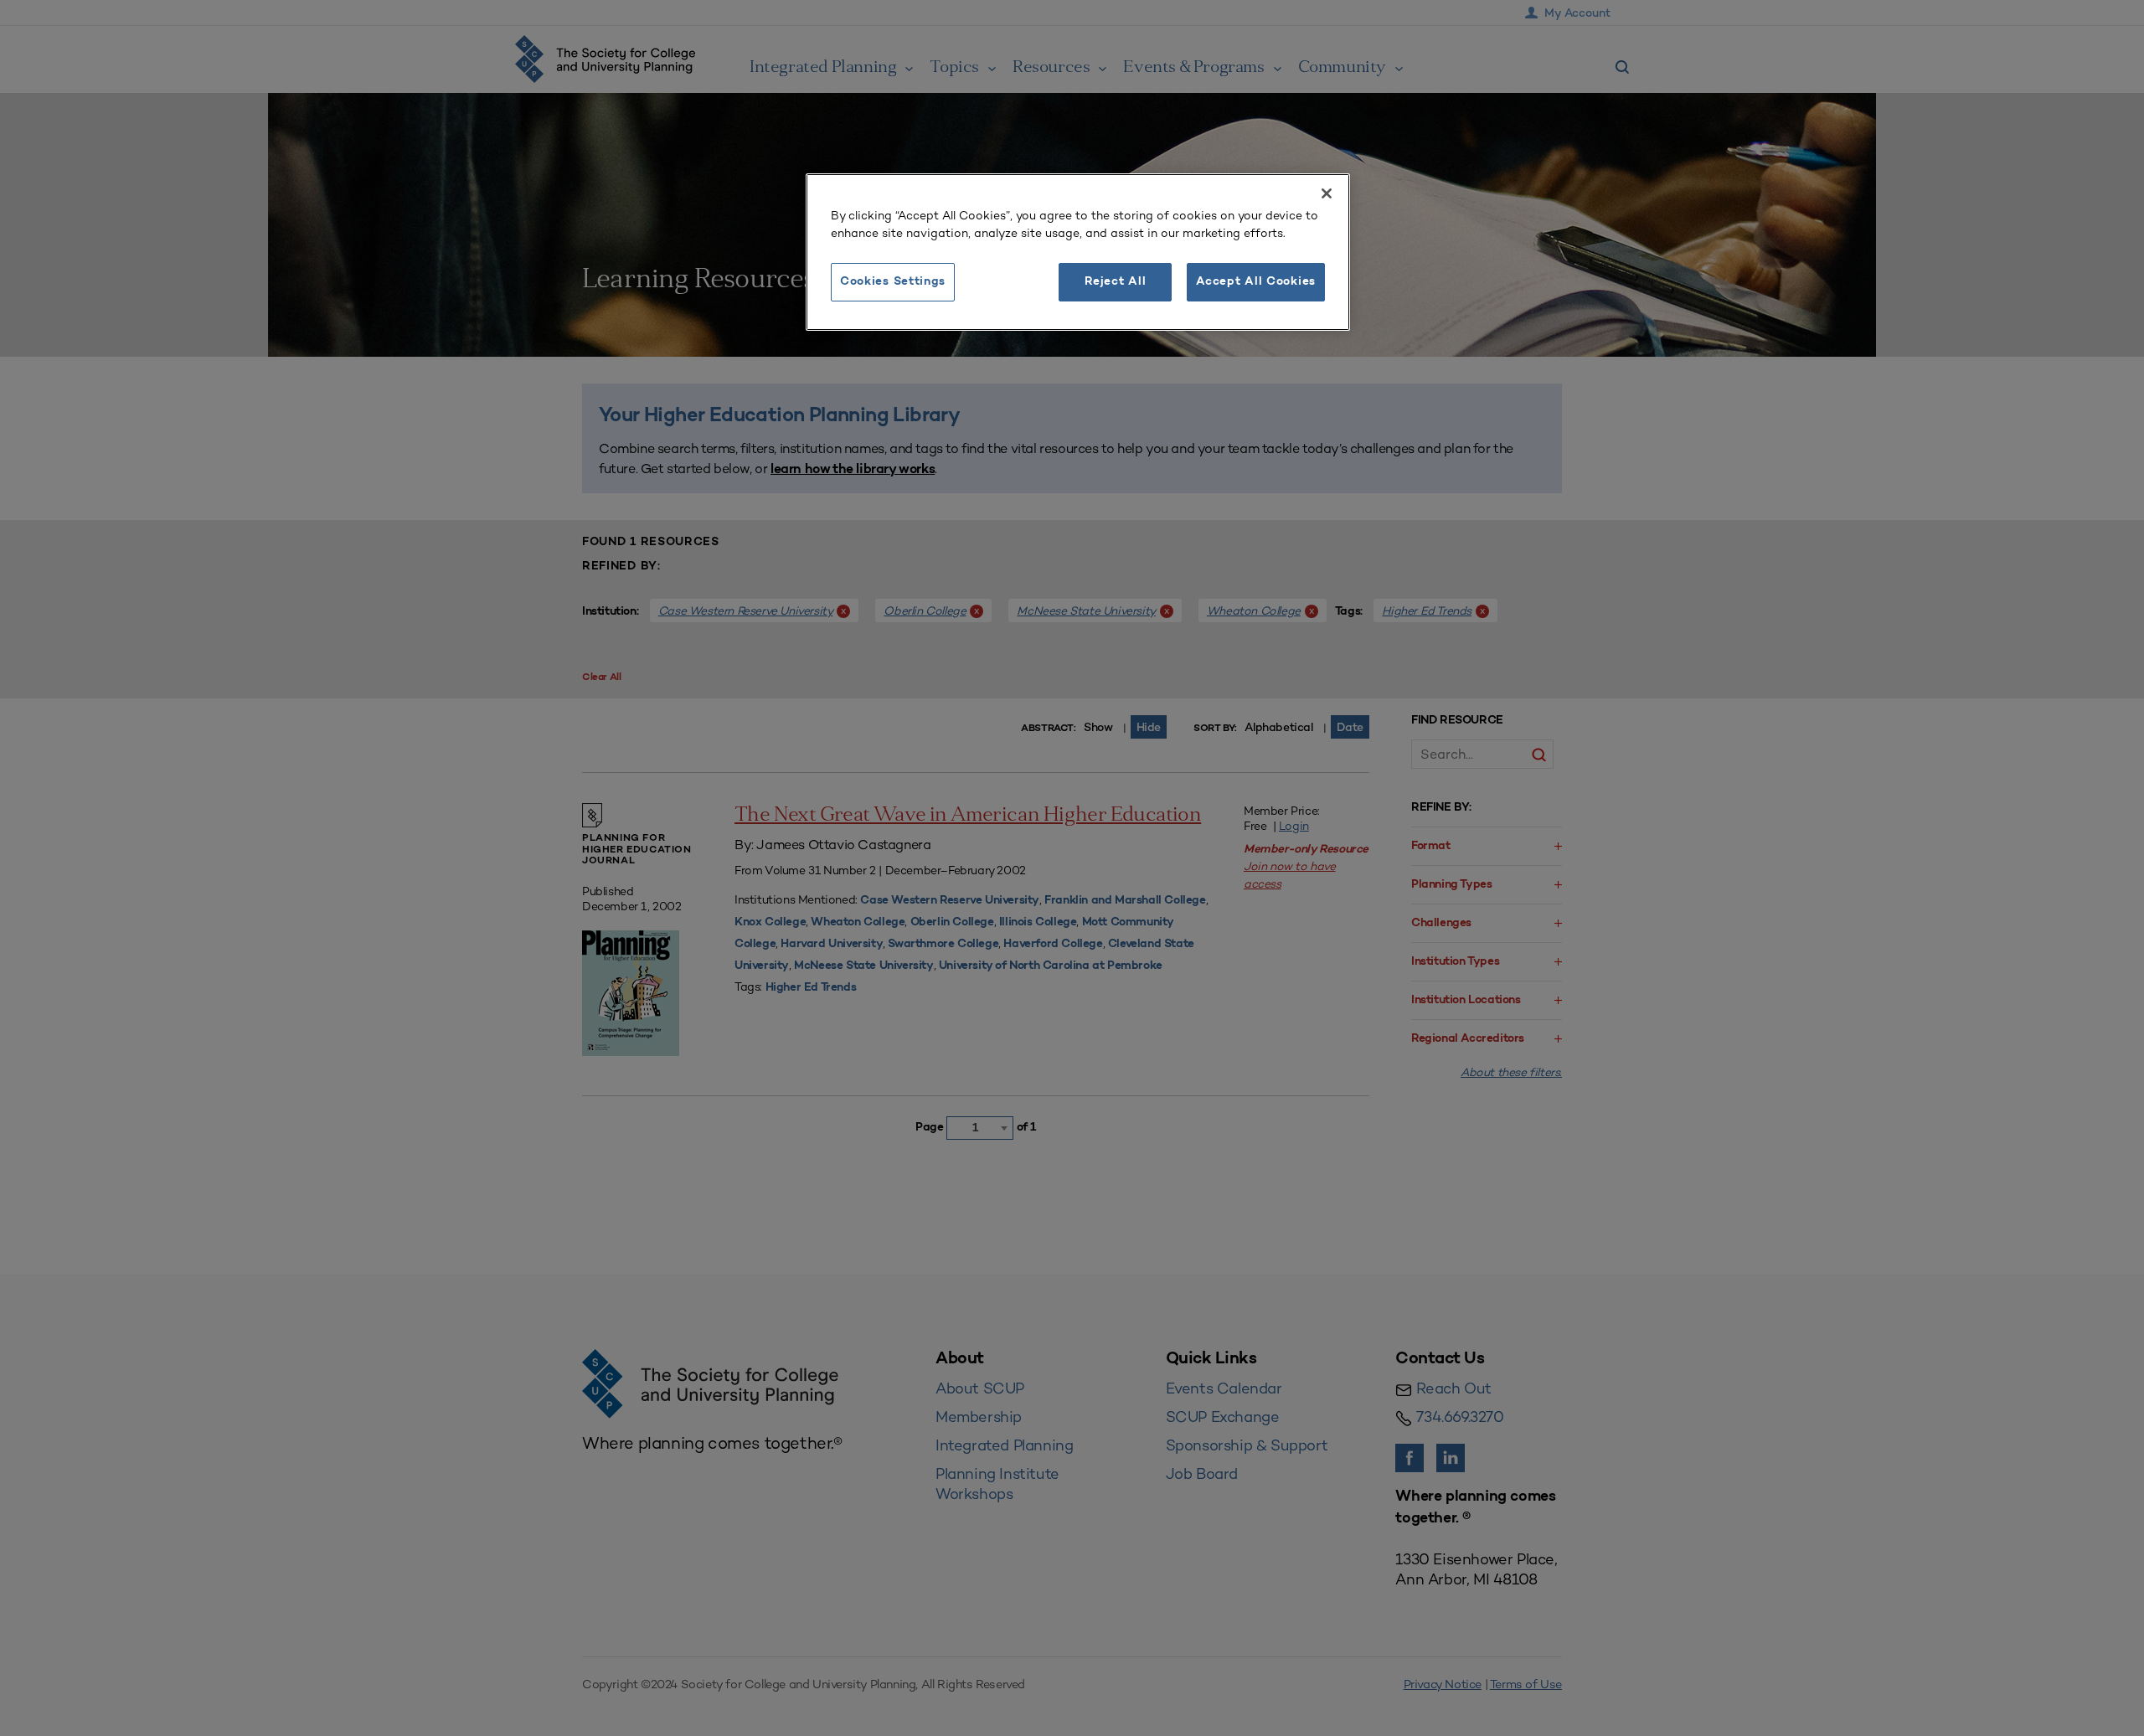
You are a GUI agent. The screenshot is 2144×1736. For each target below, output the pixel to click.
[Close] (1327, 193)
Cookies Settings (893, 282)
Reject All (1115, 282)
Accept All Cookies (1256, 282)
